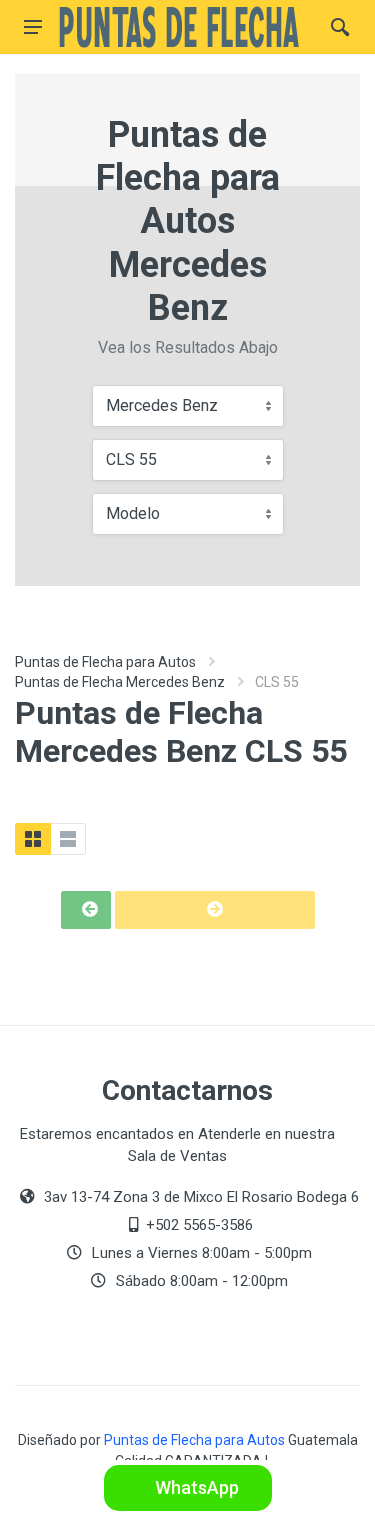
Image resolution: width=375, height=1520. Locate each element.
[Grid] (33, 839)
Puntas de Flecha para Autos (105, 662)
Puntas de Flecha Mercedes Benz (120, 682)
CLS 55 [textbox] (131, 459)
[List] (68, 839)
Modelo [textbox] (133, 513)
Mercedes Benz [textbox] (162, 405)
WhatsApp (195, 1487)
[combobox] (188, 406)
